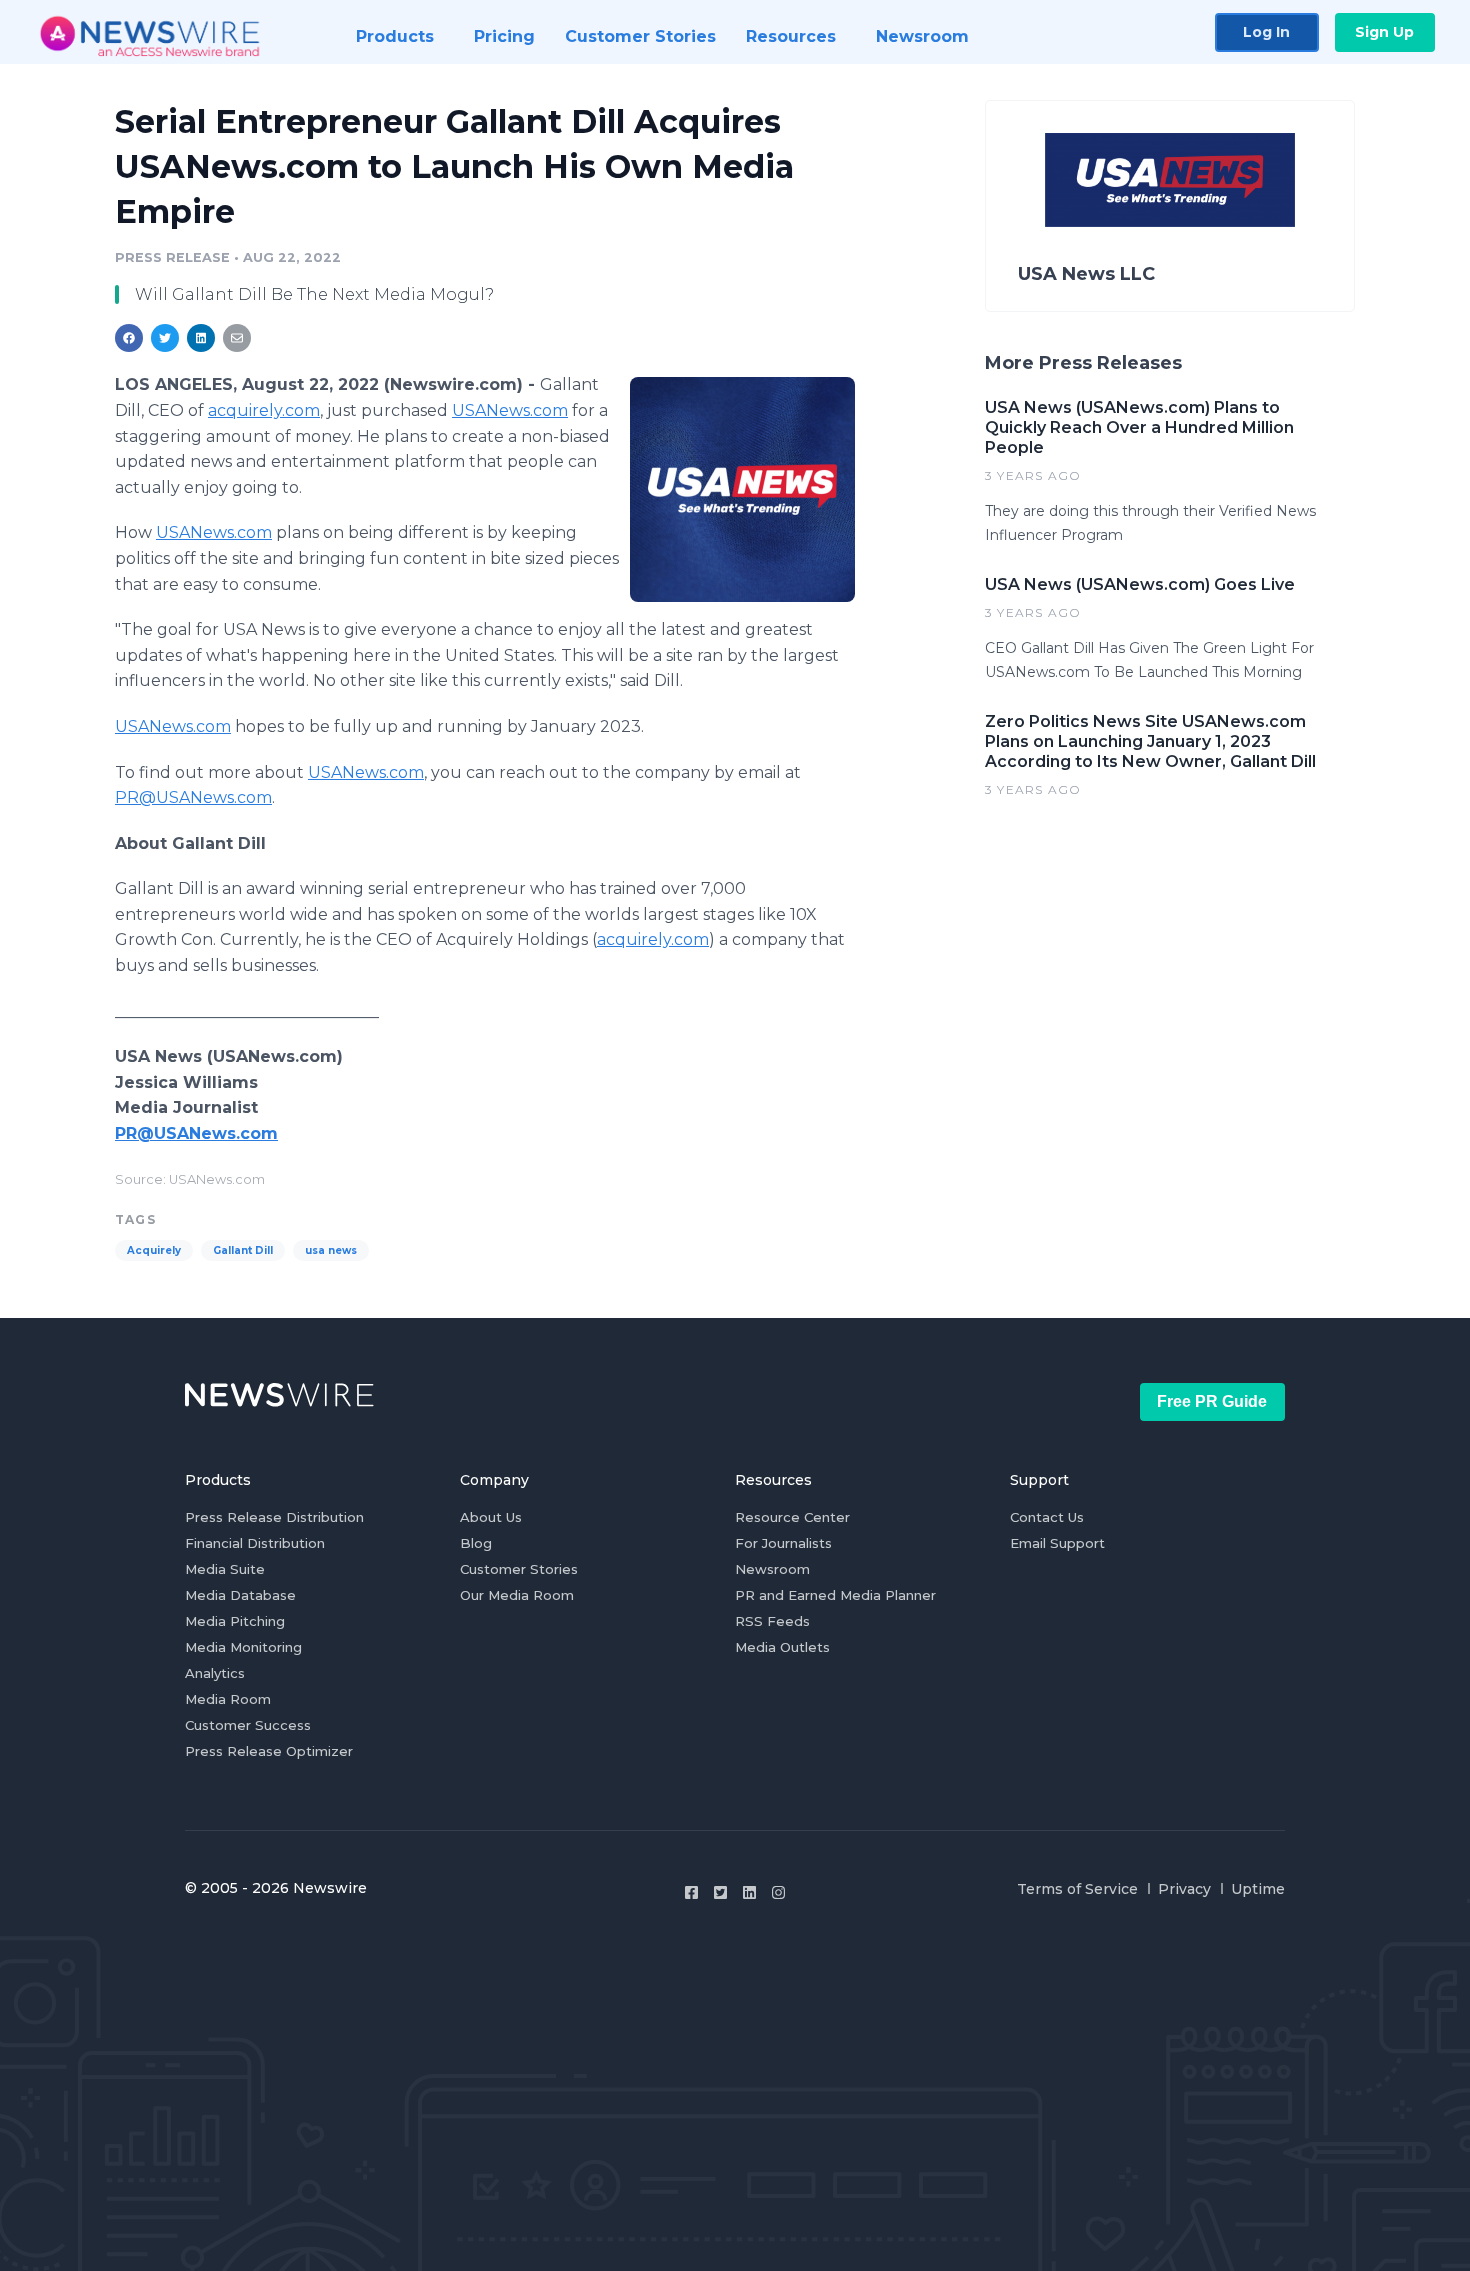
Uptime (1258, 1889)
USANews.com (510, 410)
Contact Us (1047, 1517)
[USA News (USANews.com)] (742, 489)
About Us (491, 1517)
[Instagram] (778, 1892)
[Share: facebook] (129, 338)
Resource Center (792, 1517)
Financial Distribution (255, 1543)
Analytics (215, 1673)
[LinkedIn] (749, 1892)
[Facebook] (691, 1892)
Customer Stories (519, 1569)
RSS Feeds (772, 1621)
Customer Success (248, 1725)
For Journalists (783, 1543)
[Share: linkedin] (201, 338)
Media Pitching (235, 1621)
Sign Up (1384, 32)
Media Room (228, 1699)
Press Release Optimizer (269, 1751)
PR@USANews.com (193, 797)
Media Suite (225, 1569)
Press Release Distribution (274, 1517)
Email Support (1057, 1543)
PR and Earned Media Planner (835, 1595)
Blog (476, 1543)
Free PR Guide (1212, 1401)
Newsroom (772, 1569)
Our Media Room (517, 1595)
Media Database (240, 1595)
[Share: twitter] (165, 338)
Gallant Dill (243, 1250)
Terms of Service (1077, 1889)
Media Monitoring (243, 1647)
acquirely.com (264, 410)
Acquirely (154, 1250)
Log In (1266, 32)
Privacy (1184, 1889)
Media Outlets (782, 1647)
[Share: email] (237, 338)
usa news (331, 1250)
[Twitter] (720, 1892)
